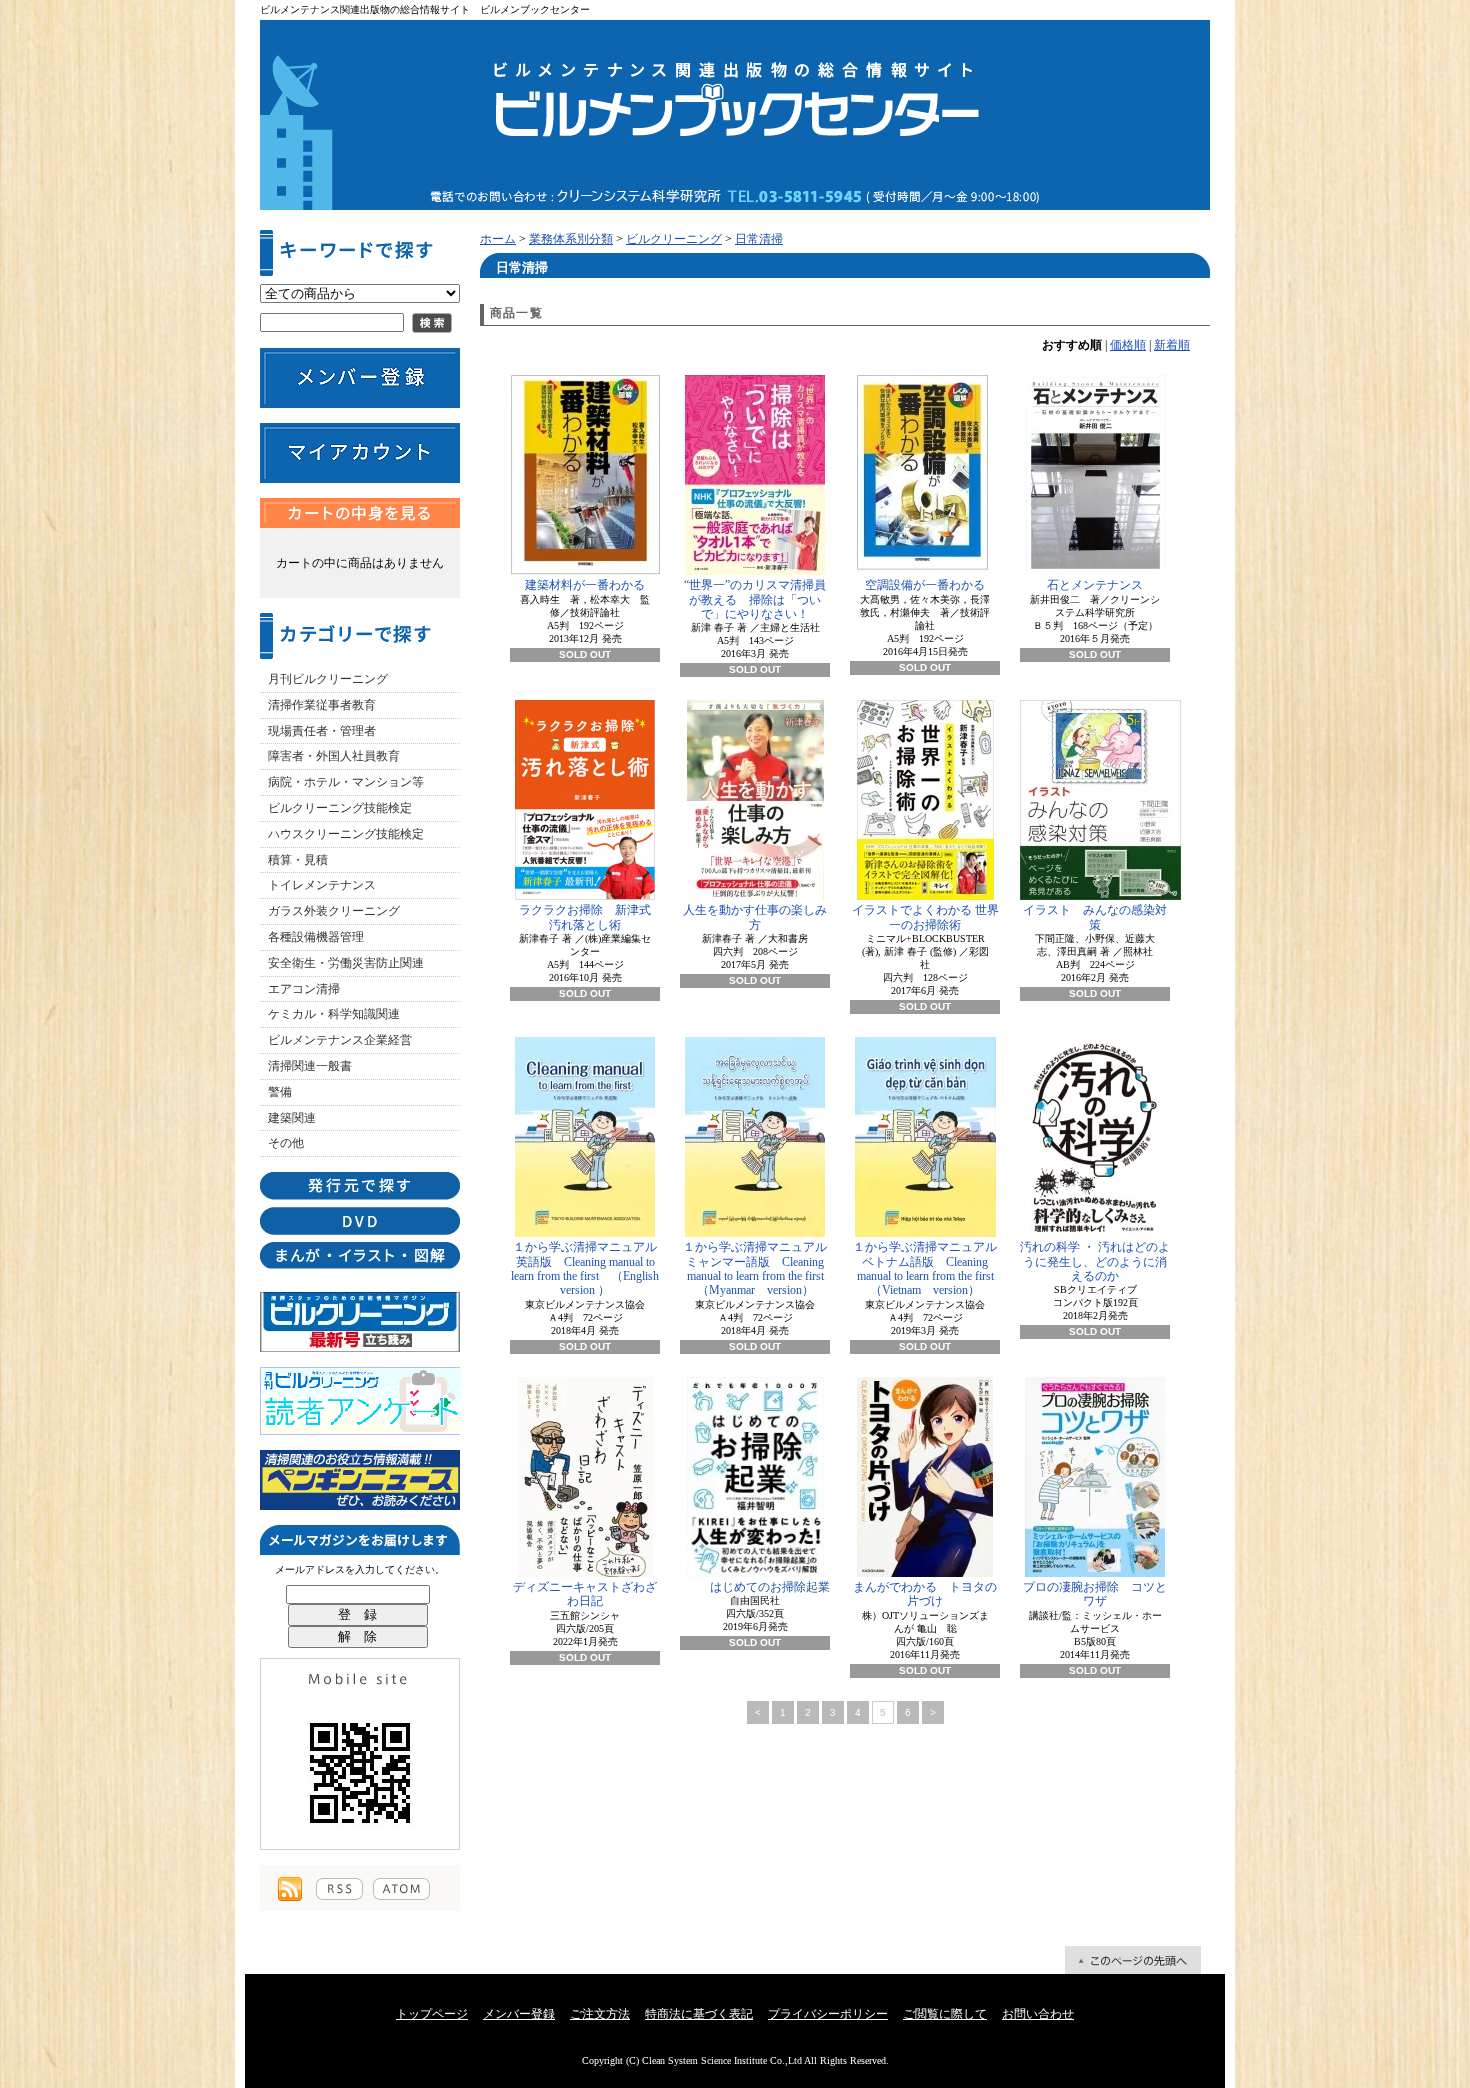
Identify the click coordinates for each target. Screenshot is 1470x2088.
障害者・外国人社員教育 (334, 756)
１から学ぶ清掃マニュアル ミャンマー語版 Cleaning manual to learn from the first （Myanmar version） (756, 1268)
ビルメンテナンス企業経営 (340, 1040)
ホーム (498, 239)
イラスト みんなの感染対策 (1095, 917)
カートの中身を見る (360, 513)
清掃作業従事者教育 (322, 705)
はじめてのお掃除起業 (770, 1587)
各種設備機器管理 (316, 937)
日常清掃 (759, 239)
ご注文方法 (600, 2014)
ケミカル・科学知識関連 (334, 1014)
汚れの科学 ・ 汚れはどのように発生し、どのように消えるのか (1095, 1261)
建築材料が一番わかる (585, 585)
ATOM (401, 1889)
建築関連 (292, 1118)
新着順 (1172, 345)
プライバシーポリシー (828, 2014)
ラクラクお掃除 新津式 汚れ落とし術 (589, 917)
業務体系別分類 (571, 239)
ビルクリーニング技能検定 (340, 808)
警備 (280, 1092)
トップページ (432, 2014)
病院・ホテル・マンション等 (346, 782)
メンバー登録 (519, 2014)
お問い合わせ (1038, 2014)
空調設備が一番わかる (925, 585)
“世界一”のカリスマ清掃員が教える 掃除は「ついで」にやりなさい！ (755, 599)
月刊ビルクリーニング (328, 679)
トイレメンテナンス (322, 885)
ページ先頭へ (1133, 1960)
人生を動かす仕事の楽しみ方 (755, 917)
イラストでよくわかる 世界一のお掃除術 (925, 917)
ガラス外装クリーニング (334, 911)
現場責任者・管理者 (322, 731)
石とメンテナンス (1095, 585)
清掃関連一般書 (310, 1066)
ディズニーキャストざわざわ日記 (585, 1594)
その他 (286, 1143)
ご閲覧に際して (945, 2014)
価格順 (1128, 345)
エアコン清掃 (304, 989)
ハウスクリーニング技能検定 (346, 834)
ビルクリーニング (674, 239)
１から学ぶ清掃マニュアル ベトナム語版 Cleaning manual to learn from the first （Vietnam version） (926, 1268)
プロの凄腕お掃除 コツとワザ (1095, 1594)
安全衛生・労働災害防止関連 (346, 963)
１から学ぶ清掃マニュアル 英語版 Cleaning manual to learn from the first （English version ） (585, 1268)
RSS (339, 1889)
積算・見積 (298, 860)
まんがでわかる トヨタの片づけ (925, 1594)
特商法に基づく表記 (699, 2014)
